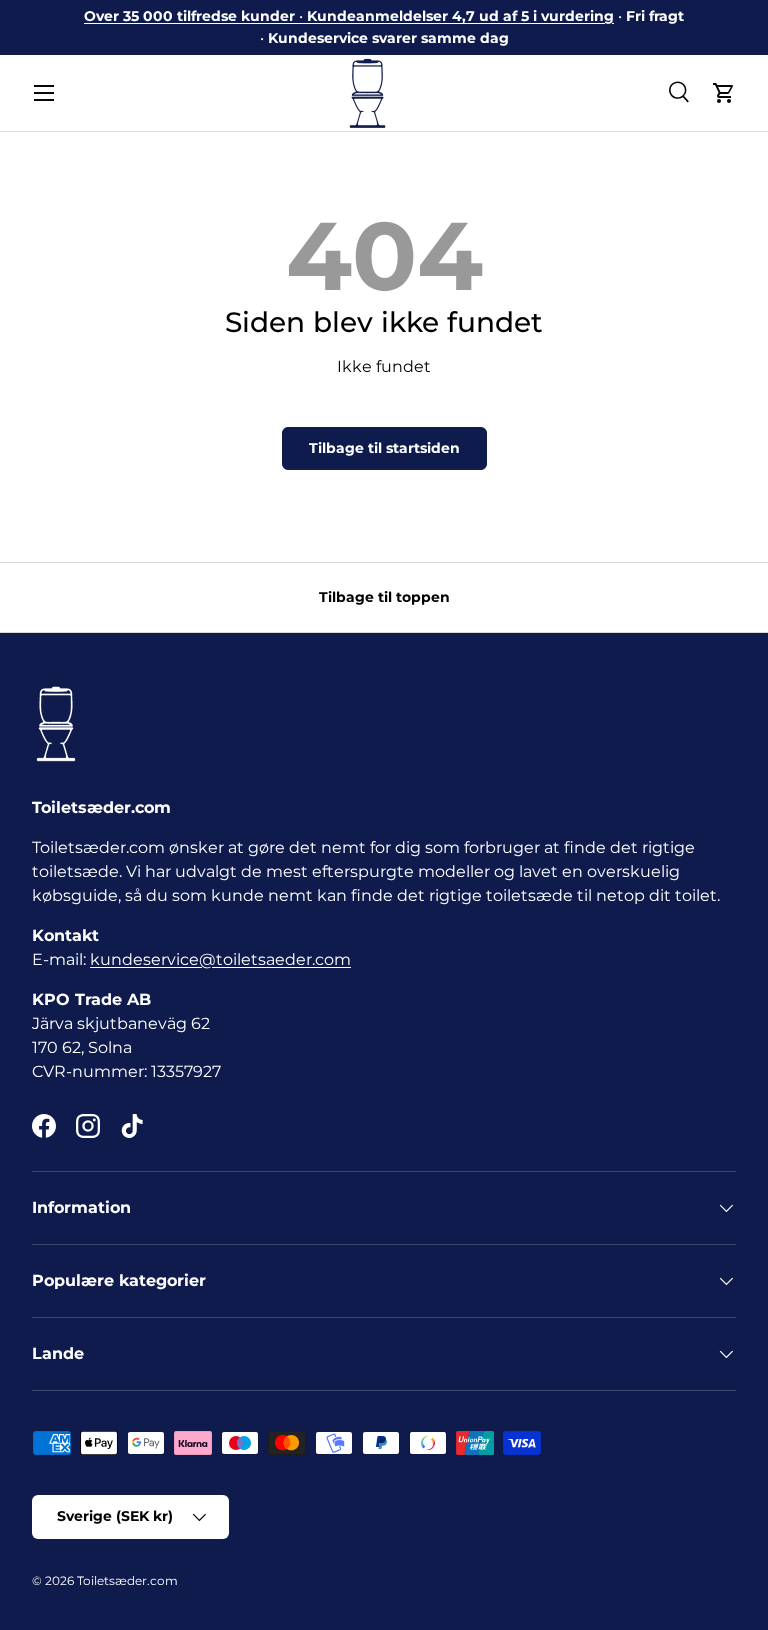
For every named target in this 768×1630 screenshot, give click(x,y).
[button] (724, 93)
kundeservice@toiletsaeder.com (220, 959)
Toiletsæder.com (127, 1580)
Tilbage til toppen (384, 597)
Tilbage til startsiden (384, 448)
